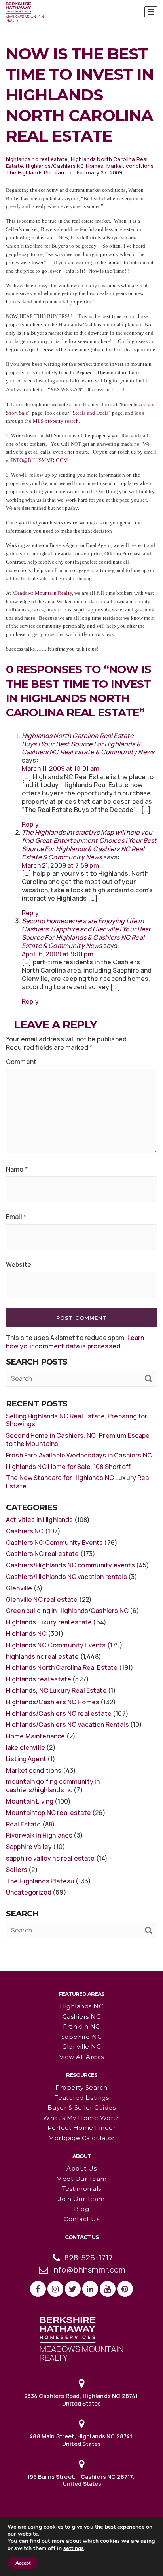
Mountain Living (30, 1801)
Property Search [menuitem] (81, 2087)
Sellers (17, 1870)
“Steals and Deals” (91, 413)
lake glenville (26, 1747)
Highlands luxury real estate (49, 1622)
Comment (21, 1062)
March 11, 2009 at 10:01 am (61, 768)
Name (17, 1169)
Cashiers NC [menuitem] (82, 2017)
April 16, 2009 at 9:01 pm (58, 954)
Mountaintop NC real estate (48, 1813)
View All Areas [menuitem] (82, 2057)
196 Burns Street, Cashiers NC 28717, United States (82, 2480)
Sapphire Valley (29, 1847)
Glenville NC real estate (42, 1599)
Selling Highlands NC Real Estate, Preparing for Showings (77, 1420)
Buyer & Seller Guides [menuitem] (82, 2108)
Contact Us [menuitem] (81, 2219)
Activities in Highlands (39, 1520)
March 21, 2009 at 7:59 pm (60, 865)
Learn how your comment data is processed (75, 1342)
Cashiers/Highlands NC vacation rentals (66, 1577)
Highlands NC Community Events (56, 1645)
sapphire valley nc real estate (50, 1858)
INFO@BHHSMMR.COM (39, 460)
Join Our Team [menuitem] (81, 2199)
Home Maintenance (35, 1736)
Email (16, 1217)
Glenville (19, 1588)
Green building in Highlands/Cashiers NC (67, 1611)
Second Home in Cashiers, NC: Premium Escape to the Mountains (78, 1439)
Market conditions (130, 166)
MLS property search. (57, 421)
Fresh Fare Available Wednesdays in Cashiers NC (79, 1455)
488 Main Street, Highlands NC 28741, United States (81, 2440)
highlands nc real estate (37, 159)
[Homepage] (25, 12)
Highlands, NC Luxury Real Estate (56, 1690)
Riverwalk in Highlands (39, 1835)
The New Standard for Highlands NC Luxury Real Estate (78, 1482)
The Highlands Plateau (35, 172)
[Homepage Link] (81, 2338)
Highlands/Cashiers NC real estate (59, 1713)
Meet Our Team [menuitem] (81, 2179)
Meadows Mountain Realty (42, 593)
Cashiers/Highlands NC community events (70, 1565)
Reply (30, 824)
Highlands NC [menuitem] (81, 2006)
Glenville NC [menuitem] (81, 2047)
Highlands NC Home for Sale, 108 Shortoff (68, 1467)
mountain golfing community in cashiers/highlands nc (53, 1786)
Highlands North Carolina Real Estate (62, 1667)
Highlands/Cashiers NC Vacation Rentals (67, 1724)
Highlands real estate (39, 1679)
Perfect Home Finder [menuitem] (82, 2128)
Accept (23, 2563)
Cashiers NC (25, 1531)
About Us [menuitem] (81, 2168)
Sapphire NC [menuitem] (82, 2037)
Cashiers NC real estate (42, 1554)
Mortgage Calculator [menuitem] (81, 2138)
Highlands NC (26, 1633)
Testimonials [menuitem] (82, 2189)
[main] (81, 985)
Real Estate (24, 1824)
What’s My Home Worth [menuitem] (81, 2118)
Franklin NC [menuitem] (81, 2026)
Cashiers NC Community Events (54, 1543)
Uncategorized (29, 1892)
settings (74, 2548)
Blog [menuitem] (81, 2209)
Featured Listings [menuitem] (82, 2098)
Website (19, 1265)
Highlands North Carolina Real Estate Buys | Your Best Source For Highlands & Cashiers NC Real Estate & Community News (88, 744)
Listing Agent (26, 1759)
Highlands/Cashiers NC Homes (64, 166)
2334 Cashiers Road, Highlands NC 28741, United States (82, 2399)
